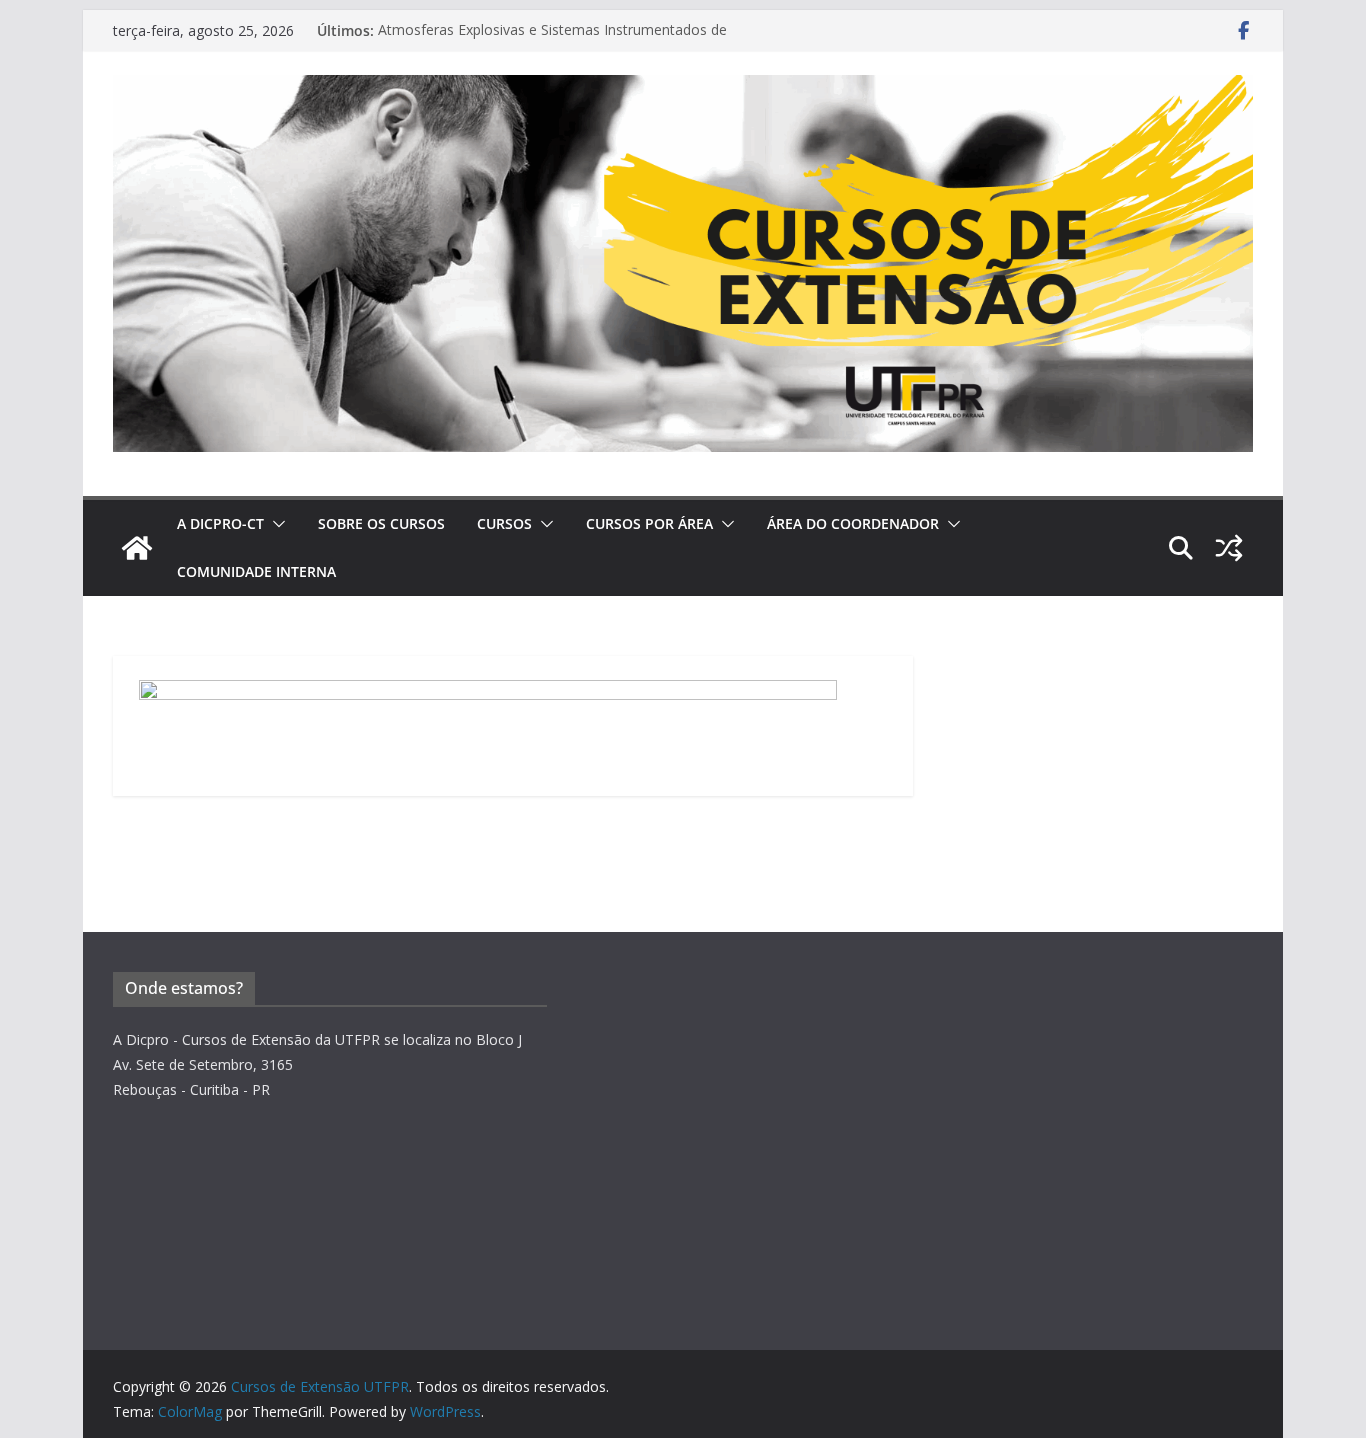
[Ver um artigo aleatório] (1229, 548)
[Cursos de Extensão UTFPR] (137, 548)
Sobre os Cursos (381, 523)
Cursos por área (649, 523)
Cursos (504, 523)
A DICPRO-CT (220, 523)
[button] (275, 524)
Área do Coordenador (853, 523)
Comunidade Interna (256, 571)
